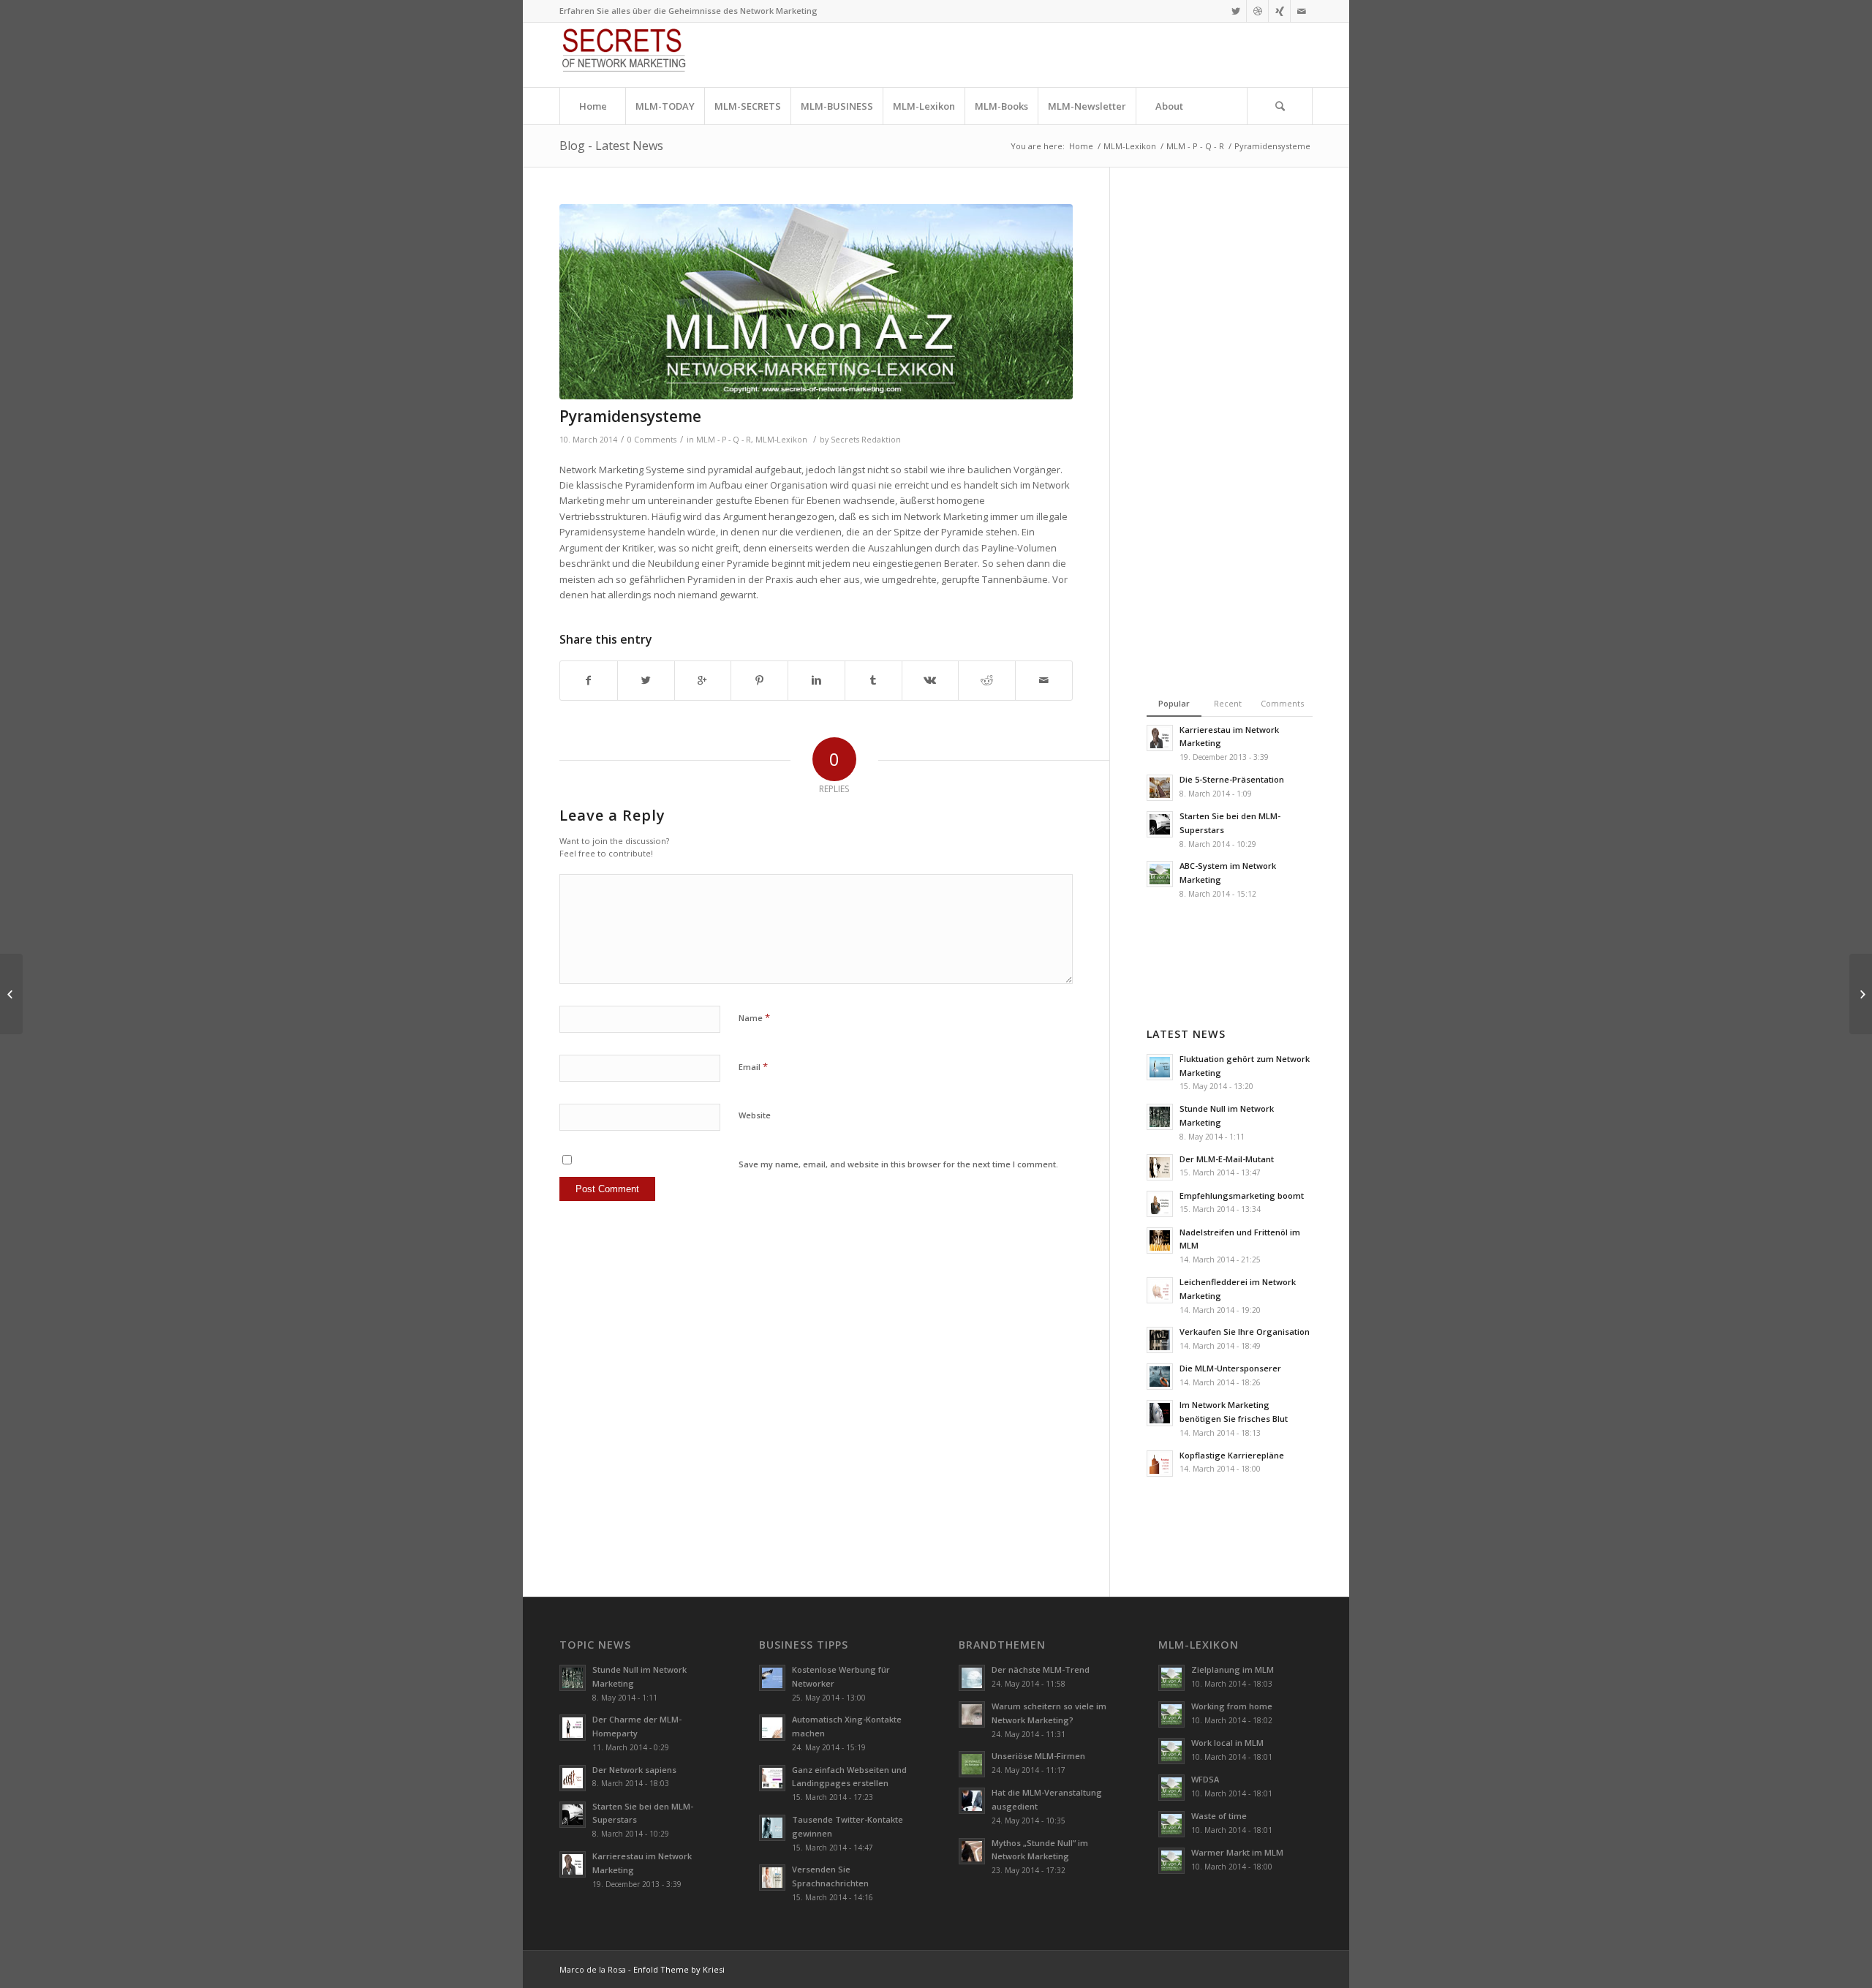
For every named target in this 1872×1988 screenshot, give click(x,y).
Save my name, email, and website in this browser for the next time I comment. (898, 1164)
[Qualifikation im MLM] (1861, 994)
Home (1081, 146)
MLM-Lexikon (1130, 146)
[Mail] (1302, 11)
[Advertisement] (1205, 423)
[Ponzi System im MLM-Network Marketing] (816, 302)
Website (755, 1115)
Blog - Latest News (611, 146)
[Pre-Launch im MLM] (11, 994)
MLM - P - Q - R (1195, 146)
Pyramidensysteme (630, 416)
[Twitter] (1235, 11)
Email (753, 1066)
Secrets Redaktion (866, 440)
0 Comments (652, 440)
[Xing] (1279, 11)
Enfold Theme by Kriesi (679, 1969)
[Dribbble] (1257, 11)
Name (754, 1017)
